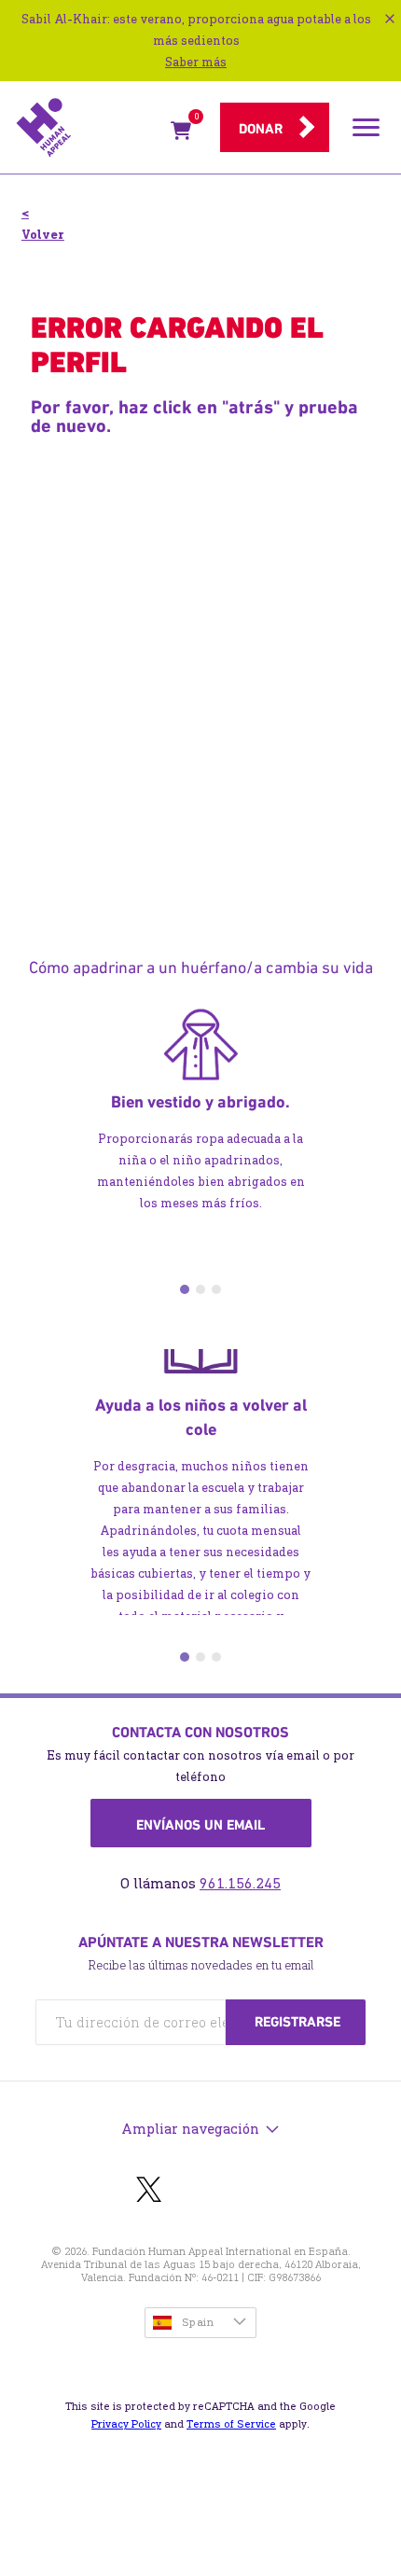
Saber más (196, 62)
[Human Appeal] (88, 128)
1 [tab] (185, 1289)
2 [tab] (200, 1289)
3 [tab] (216, 1289)
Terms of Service (231, 2424)
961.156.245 (240, 1883)
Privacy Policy (126, 2424)
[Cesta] (181, 134)
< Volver (43, 224)
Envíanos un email (200, 1825)
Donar (261, 129)
